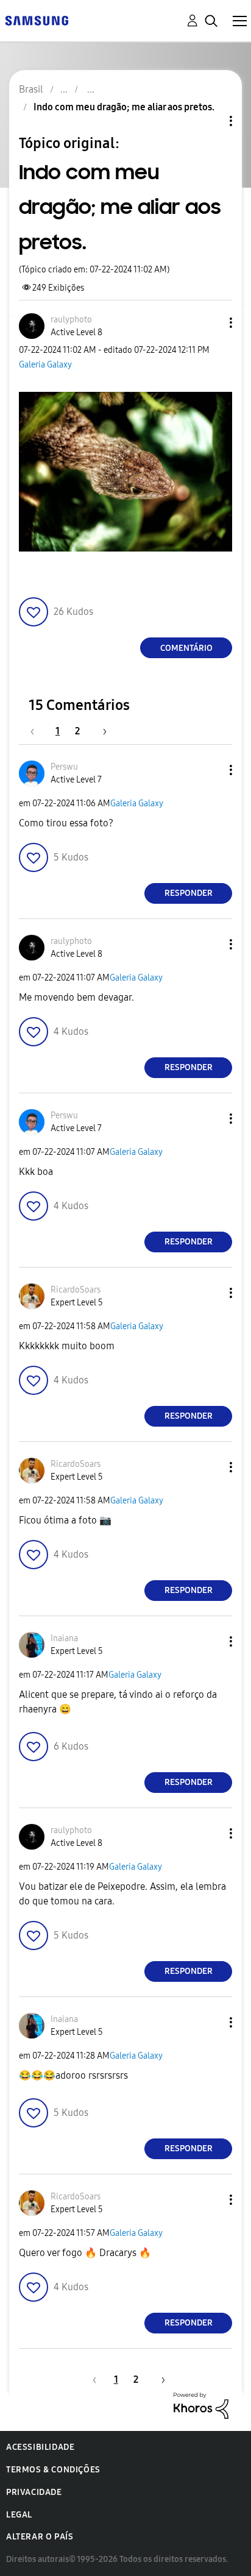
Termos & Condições (53, 2470)
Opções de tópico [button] (210, 121)
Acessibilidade (40, 2447)
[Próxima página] (101, 731)
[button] (211, 323)
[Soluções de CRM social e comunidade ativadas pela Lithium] (201, 2405)
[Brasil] (37, 20)
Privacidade (34, 2492)
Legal (19, 2515)
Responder (189, 893)
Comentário (186, 648)
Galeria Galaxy (45, 365)
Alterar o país (40, 2537)
